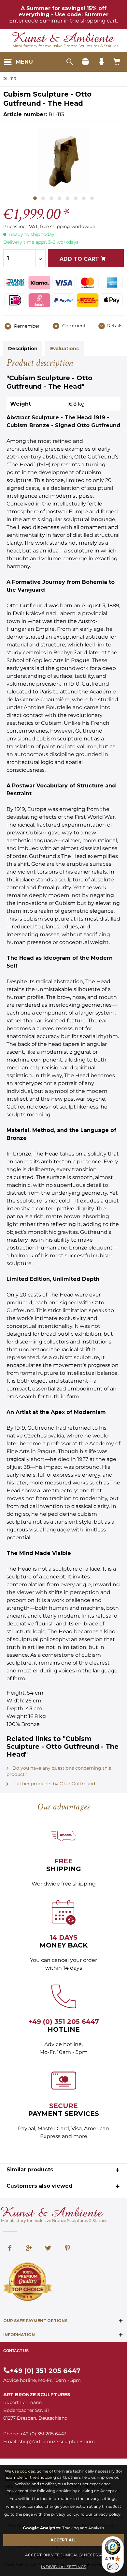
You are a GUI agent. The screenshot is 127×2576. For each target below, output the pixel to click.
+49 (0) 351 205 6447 (64, 2022)
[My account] (101, 62)
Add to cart (80, 259)
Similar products (30, 2170)
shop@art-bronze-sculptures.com (57, 2442)
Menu (24, 62)
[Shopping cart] (117, 62)
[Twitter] (48, 2249)
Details (114, 326)
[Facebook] (10, 2249)
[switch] (113, 2567)
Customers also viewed (40, 2186)
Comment (73, 326)
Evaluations (64, 349)
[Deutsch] (85, 62)
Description (23, 349)
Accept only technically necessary (67, 2555)
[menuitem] (18, 62)
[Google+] (29, 2249)
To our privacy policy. (101, 2514)
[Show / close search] (69, 62)
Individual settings (63, 2567)
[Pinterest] (67, 2249)
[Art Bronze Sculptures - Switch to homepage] (64, 38)
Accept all (64, 2540)
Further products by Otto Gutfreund (53, 1784)
